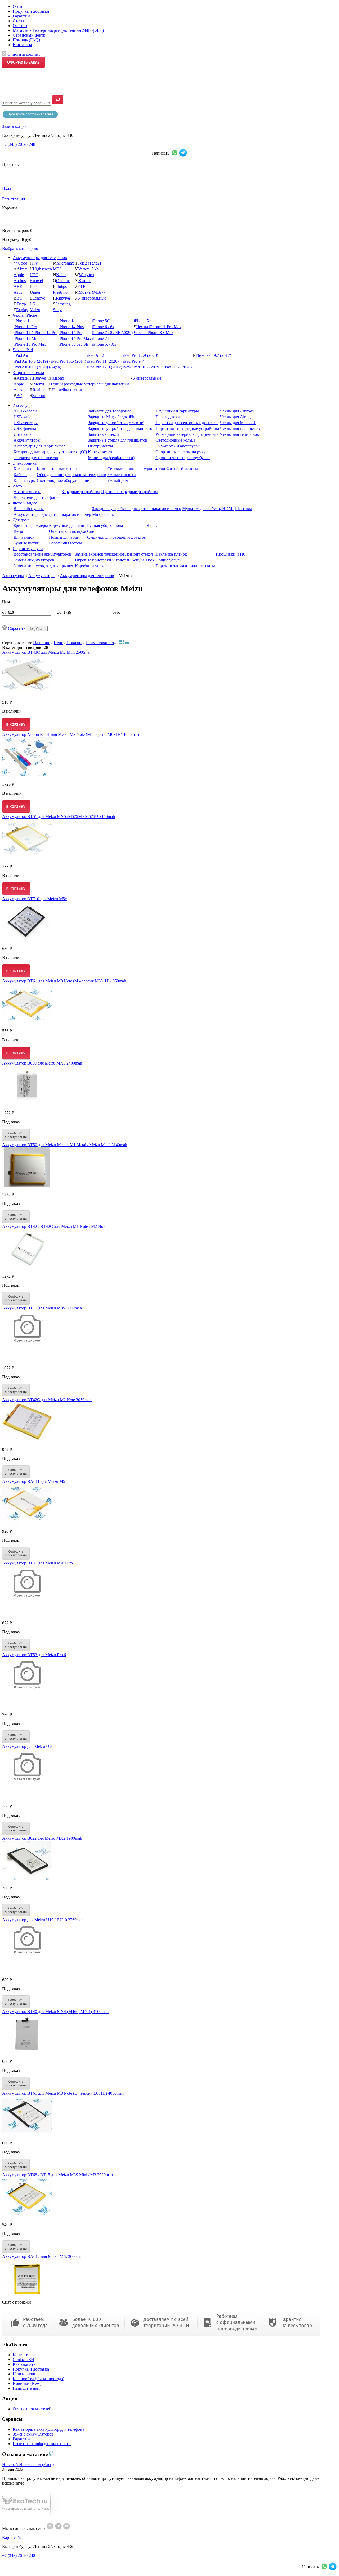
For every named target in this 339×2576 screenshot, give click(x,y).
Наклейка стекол (67, 390)
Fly (35, 263)
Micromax (65, 263)
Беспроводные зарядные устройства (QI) (50, 452)
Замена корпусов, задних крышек (44, 566)
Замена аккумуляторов (34, 560)
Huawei (36, 281)
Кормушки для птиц (67, 526)
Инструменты (101, 446)
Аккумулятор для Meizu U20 (28, 1746)
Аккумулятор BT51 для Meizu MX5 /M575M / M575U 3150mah (59, 817)
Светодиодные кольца (175, 440)
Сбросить (16, 628)
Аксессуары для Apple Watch (39, 446)
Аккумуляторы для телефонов (40, 258)
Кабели (20, 475)
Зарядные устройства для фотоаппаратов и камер (137, 509)
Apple (19, 275)
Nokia (61, 275)
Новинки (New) (27, 2383)
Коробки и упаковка (93, 566)
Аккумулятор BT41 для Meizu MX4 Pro (37, 1563)
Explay (22, 310)
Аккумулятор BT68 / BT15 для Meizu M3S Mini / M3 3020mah (57, 2175)
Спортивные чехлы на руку (180, 452)
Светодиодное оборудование (63, 480)
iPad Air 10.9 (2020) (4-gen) (37, 367)
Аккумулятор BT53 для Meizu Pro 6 (34, 1655)
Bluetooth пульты (29, 509)
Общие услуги (169, 560)
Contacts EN (23, 2360)
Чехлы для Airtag (235, 417)
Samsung (63, 304)
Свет (92, 531)
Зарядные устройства (81, 492)
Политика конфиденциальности (42, 2444)
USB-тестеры (26, 423)
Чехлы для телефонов (240, 434)
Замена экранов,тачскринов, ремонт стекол (114, 554)
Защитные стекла (28, 373)
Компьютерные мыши (57, 469)
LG (33, 304)
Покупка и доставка (31, 11)
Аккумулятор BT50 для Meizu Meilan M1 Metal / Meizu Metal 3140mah (65, 1145)
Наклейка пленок (171, 554)
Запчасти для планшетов (36, 458)
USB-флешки (26, 428)
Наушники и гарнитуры (177, 411)
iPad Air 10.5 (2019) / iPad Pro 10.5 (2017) (50, 361)
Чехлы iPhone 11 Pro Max (159, 327)
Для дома (21, 520)
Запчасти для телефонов (110, 411)
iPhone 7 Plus (104, 338)
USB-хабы (23, 434)
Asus (18, 292)
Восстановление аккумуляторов (42, 554)
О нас (18, 6)
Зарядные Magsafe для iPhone (114, 417)
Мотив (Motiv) (92, 292)
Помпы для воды (64, 537)
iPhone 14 (67, 321)
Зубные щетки (26, 543)
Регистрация (14, 199)
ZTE (82, 286)
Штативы (243, 509)
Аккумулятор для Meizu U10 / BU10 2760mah (43, 1920)
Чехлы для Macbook (238, 423)
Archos (20, 281)
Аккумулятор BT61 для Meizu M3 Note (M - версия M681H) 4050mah (64, 981)
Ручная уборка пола (105, 526)
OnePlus (63, 281)
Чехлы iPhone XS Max (154, 333)
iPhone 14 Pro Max (75, 338)
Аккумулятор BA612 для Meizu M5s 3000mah (43, 2256)
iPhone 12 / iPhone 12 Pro (35, 333)
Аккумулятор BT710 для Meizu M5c (34, 899)
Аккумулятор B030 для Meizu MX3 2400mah (42, 1063)
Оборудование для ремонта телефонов (72, 475)
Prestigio (60, 292)
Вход (7, 188)
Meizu (35, 310)
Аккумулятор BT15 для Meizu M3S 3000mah (42, 1308)
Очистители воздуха (68, 531)
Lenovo (39, 298)
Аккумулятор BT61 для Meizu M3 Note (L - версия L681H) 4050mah (63, 2093)
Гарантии (21, 16)
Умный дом (118, 480)
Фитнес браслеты (182, 469)
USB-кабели (25, 417)
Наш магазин (25, 2374)
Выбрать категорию (20, 249)
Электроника (25, 463)
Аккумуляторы (27, 440)
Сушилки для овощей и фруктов (117, 537)
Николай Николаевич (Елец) (28, 2465)
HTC (34, 275)
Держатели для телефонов (37, 497)
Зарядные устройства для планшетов (121, 428)
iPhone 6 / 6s (103, 327)
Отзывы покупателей (32, 2409)
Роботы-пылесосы (65, 543)
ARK (18, 286)
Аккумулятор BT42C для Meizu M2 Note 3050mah (47, 1400)
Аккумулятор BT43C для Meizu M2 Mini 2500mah (47, 652)
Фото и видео (25, 503)
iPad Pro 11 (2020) (103, 361)
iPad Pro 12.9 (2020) (141, 355)
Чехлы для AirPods (237, 411)
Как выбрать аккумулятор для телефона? (49, 2429)
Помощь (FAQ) (26, 40)
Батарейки (23, 469)
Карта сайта (13, 2537)
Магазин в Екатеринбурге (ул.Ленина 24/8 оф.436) (58, 30)
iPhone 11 (23, 321)
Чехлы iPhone (25, 315)
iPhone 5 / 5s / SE (73, 344)
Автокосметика (27, 492)
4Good (21, 263)
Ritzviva (63, 298)
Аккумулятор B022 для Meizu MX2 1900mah (42, 1838)
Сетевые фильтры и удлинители (136, 469)
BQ (19, 298)
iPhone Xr (142, 321)
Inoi (34, 286)
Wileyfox (87, 275)
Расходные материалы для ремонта (187, 434)
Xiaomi (84, 281)
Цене (58, 643)
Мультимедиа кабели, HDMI (208, 509)
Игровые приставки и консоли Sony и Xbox (115, 560)
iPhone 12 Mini (26, 338)
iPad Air (21, 355)
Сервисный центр (29, 35)
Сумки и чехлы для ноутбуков (183, 458)
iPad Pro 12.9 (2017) (105, 367)
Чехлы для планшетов (240, 428)
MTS (57, 269)
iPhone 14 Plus (71, 327)
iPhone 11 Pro (25, 327)
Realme (39, 390)
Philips (61, 286)
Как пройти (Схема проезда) (38, 2379)
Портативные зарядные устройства (187, 428)
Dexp (21, 304)
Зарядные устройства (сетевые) (116, 423)
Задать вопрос (15, 126)
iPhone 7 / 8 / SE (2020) (112, 333)
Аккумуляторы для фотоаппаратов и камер (52, 514)
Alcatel (23, 269)
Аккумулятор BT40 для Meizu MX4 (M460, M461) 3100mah (55, 2012)
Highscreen (42, 269)
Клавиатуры (25, 480)
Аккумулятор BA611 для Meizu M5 (34, 1481)
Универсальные (92, 298)
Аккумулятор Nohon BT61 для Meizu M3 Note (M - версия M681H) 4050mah (70, 734)
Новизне (74, 643)
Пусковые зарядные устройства (130, 492)
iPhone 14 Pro (70, 333)
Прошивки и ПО (231, 554)
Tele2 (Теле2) (89, 263)
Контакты (22, 2355)
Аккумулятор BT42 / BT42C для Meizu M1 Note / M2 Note (54, 1226)
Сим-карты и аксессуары (178, 446)
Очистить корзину (23, 54)
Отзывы (20, 26)
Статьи (19, 21)
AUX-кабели (25, 411)
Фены (152, 526)
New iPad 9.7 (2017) (214, 355)
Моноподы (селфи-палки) (111, 458)
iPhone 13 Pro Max (30, 344)
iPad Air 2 (96, 355)
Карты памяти (101, 452)
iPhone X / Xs (104, 344)
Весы (18, 531)
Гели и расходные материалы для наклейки (90, 384)
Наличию (42, 643)
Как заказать (24, 2364)
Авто (17, 486)
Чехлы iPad (23, 350)
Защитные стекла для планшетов (118, 440)
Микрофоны (103, 514)
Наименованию (100, 643)
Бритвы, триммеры (31, 526)
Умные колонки (122, 475)
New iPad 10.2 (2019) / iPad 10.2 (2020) (157, 367)
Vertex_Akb (88, 269)
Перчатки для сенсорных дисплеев (187, 423)
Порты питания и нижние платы (185, 566)
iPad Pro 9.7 (133, 361)
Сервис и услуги (28, 549)
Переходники (168, 417)
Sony (57, 310)
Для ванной (24, 537)
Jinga (36, 292)
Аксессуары (24, 405)
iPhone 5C (101, 321)
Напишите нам (26, 2388)
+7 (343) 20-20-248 (19, 144)
